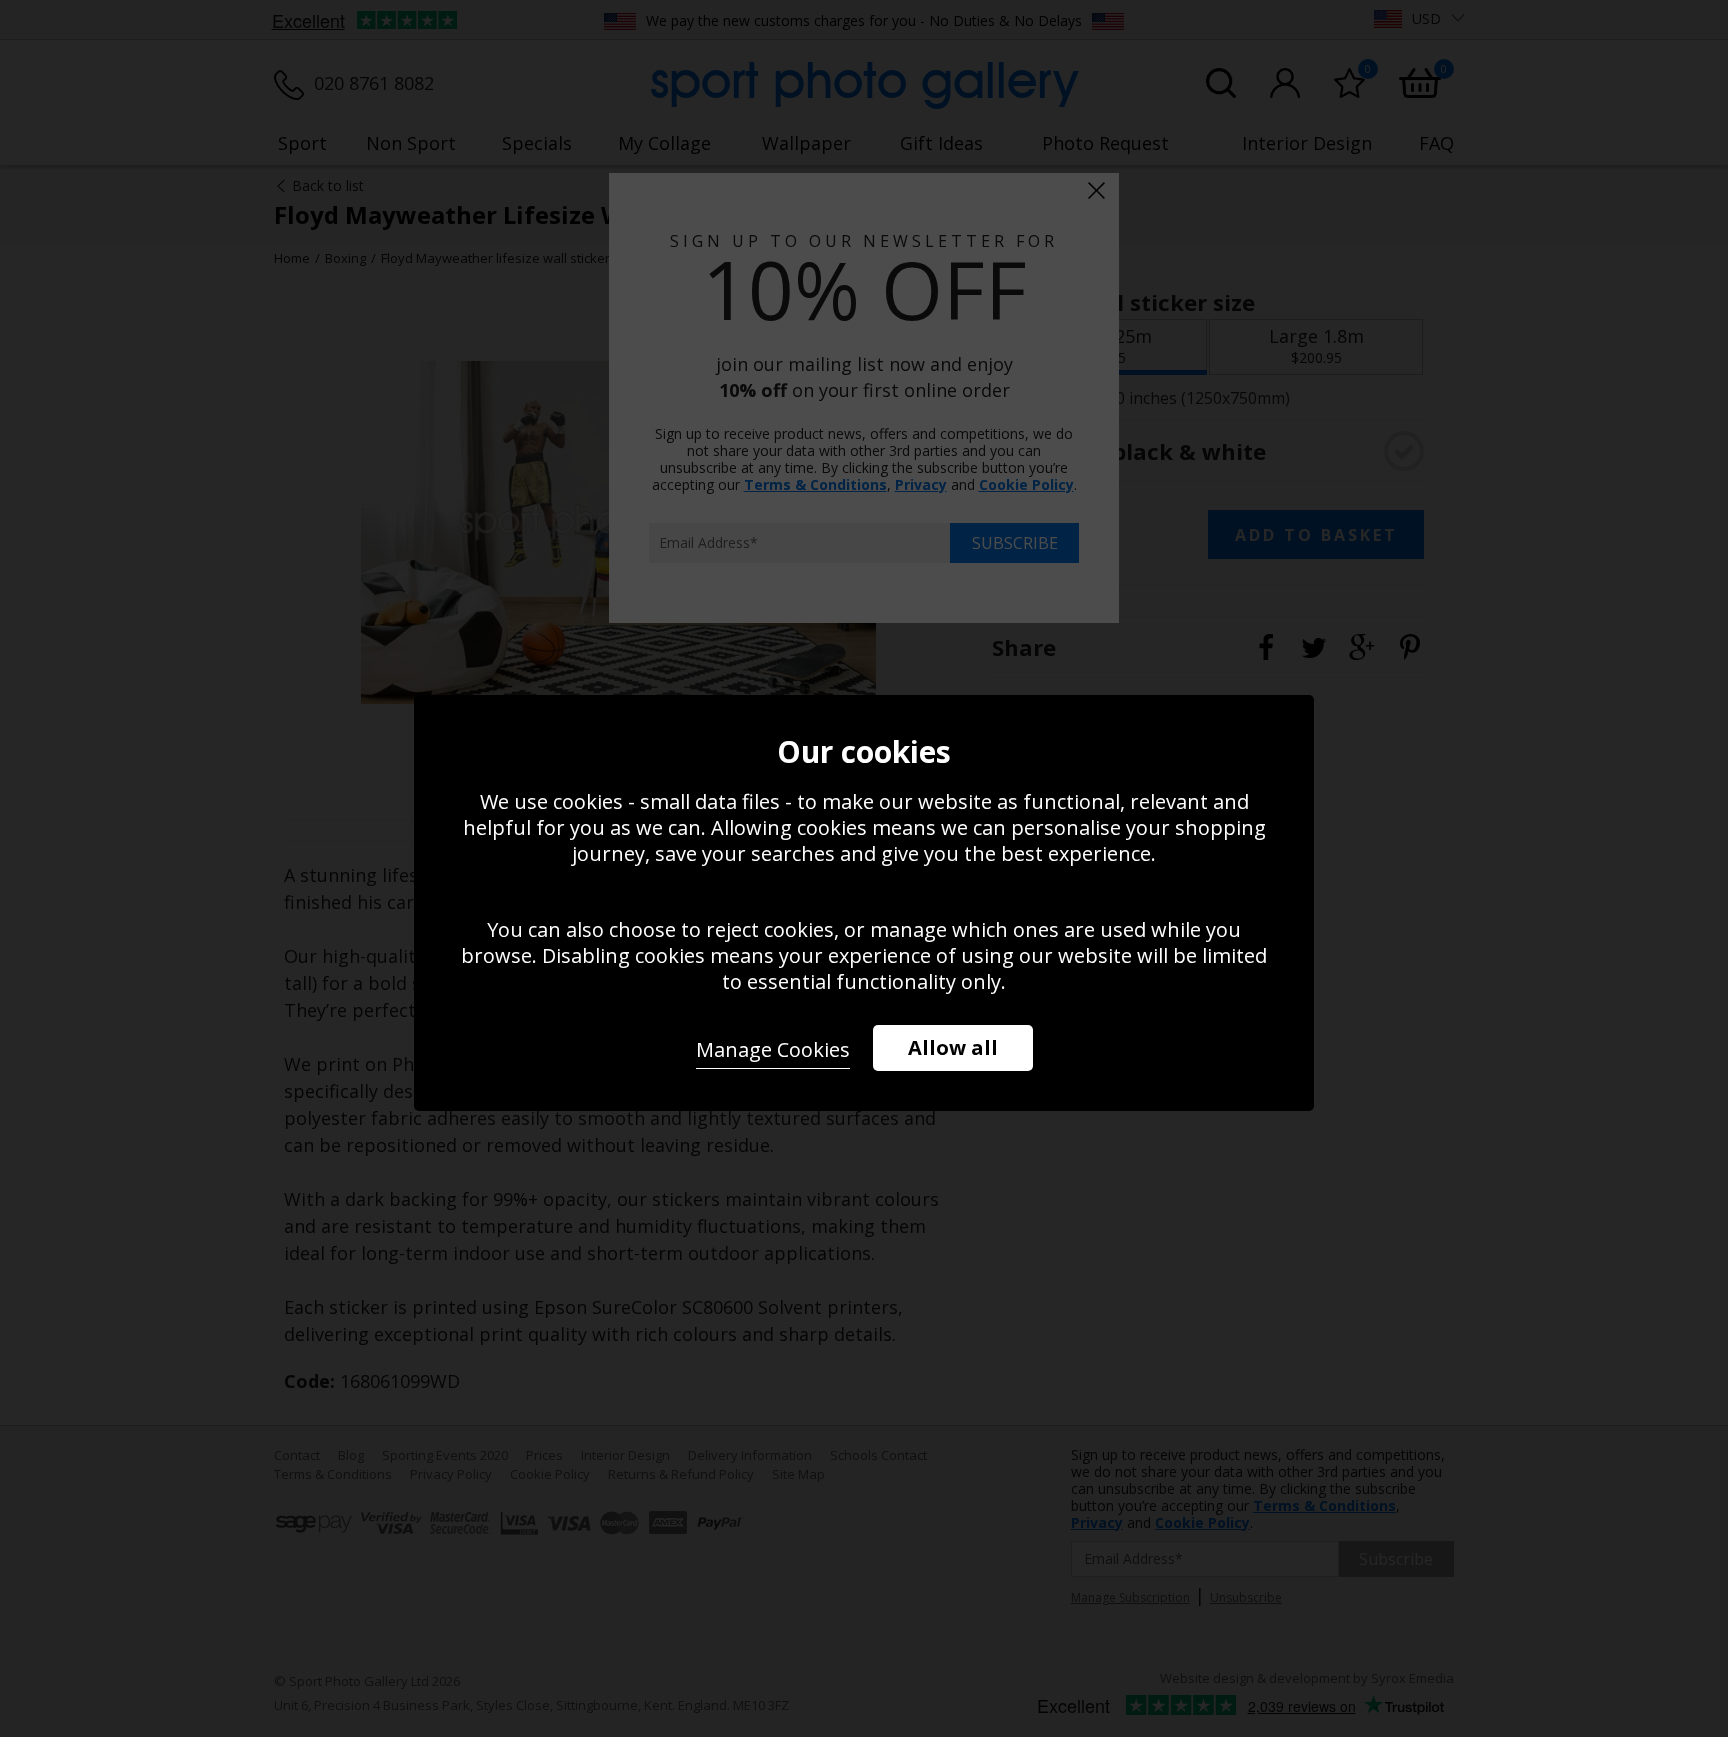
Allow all (953, 1047)
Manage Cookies (773, 1049)
